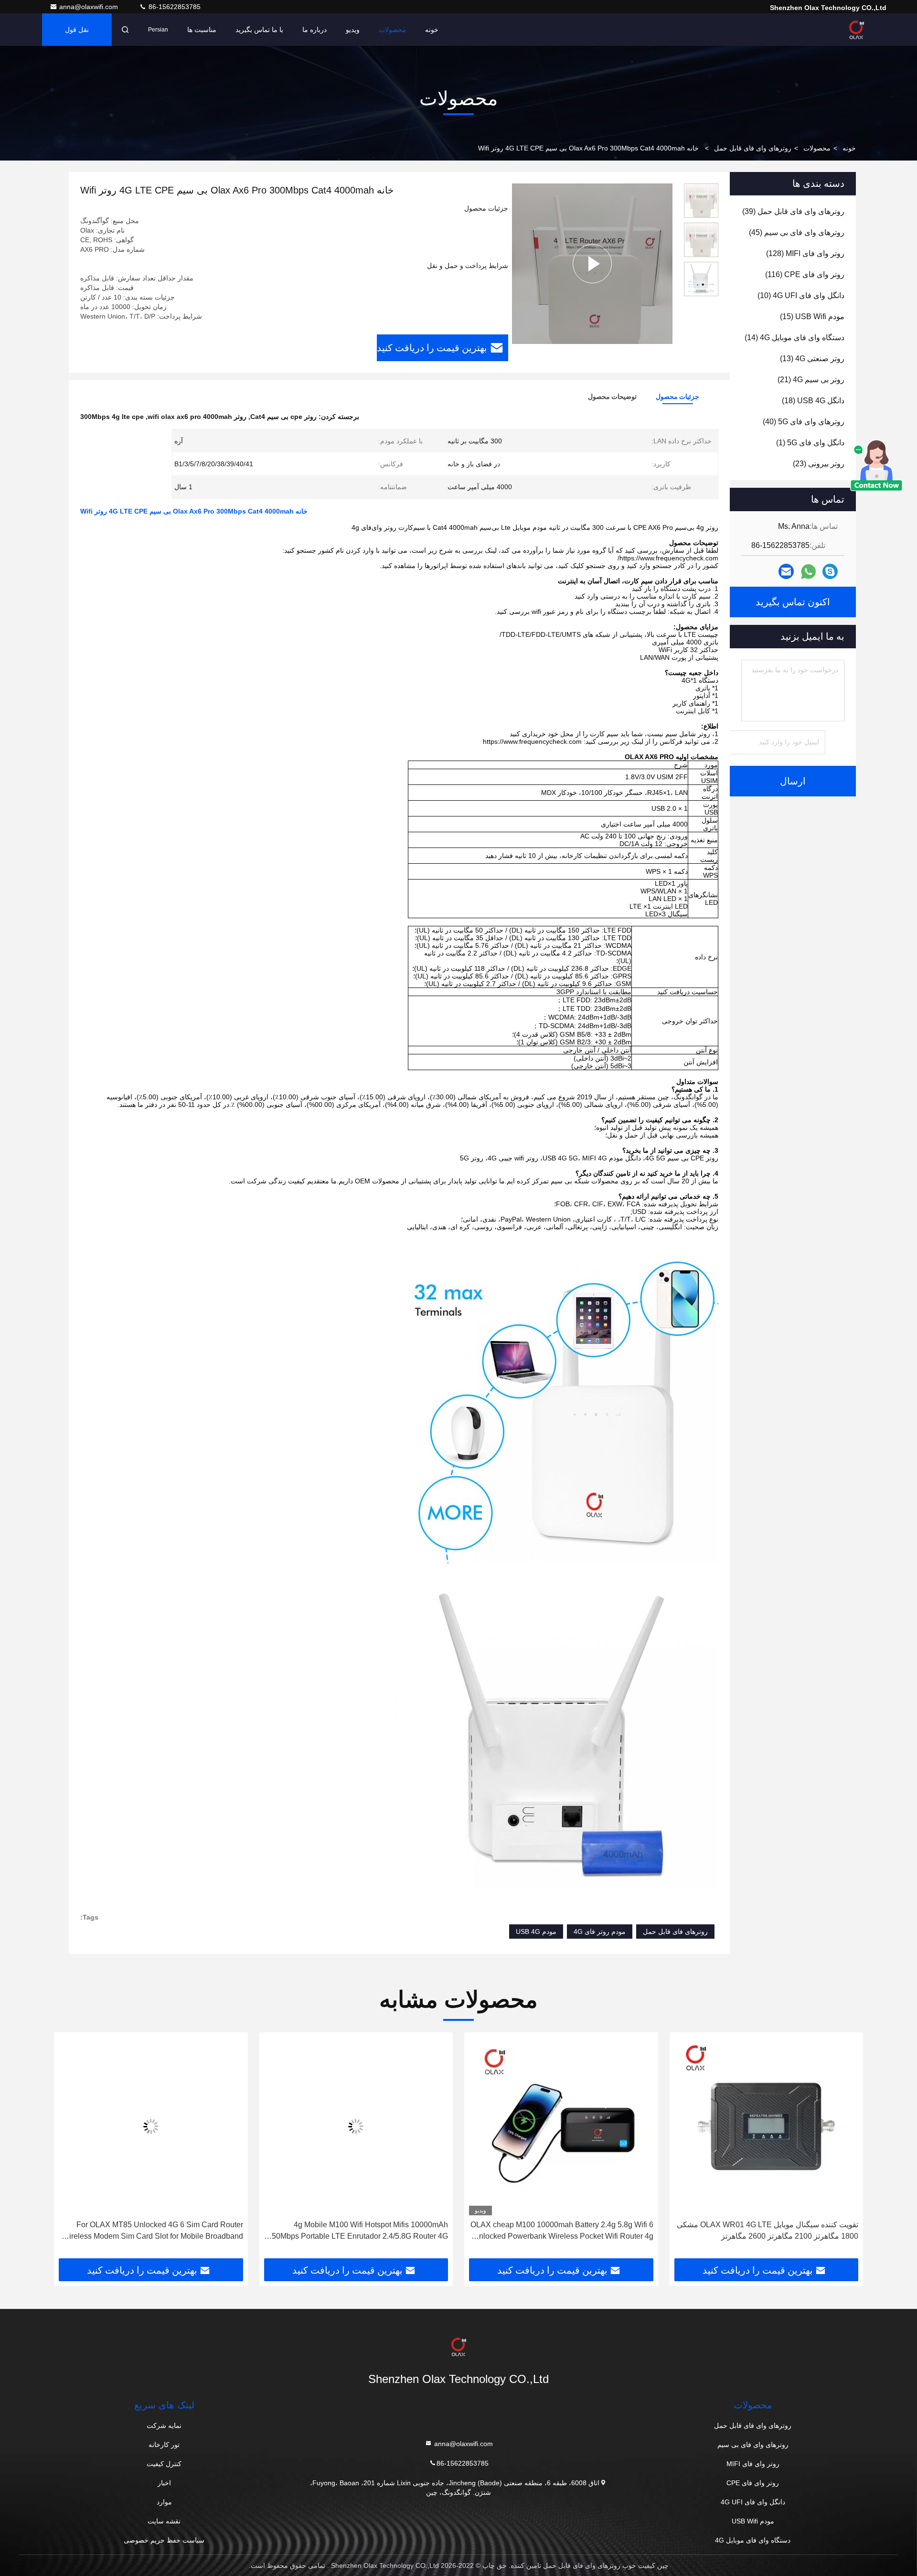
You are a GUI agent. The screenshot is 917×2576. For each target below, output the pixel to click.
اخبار (164, 2483)
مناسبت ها (202, 30)
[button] (846, 2149)
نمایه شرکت (164, 2426)
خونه (432, 30)
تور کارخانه (164, 2445)
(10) (801, 295)
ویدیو (353, 30)
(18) (813, 401)
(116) (805, 274)
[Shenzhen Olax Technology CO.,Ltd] (856, 30)
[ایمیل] (786, 571)
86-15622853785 (174, 7)
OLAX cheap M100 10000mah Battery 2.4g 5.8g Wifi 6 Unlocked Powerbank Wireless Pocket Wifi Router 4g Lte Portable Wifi (767, 2231)
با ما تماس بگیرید (259, 30)
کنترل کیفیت (164, 2464)
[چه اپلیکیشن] (808, 572)
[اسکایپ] (830, 571)
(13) (812, 359)
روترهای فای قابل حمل (675, 1932)
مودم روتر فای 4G (600, 1932)
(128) (805, 253)
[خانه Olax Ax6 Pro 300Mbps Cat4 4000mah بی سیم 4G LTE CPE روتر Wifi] (592, 263)
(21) (811, 380)
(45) (797, 232)
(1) (810, 443)
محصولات (392, 30)
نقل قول (77, 30)
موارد (164, 2502)
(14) (794, 338)
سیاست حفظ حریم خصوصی (164, 2540)
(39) (793, 211)
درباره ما (315, 30)
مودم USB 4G (536, 1932)
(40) (804, 422)
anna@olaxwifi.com (90, 7)
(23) (819, 464)
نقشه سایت (164, 2521)
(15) (812, 317)
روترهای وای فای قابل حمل (753, 148)
